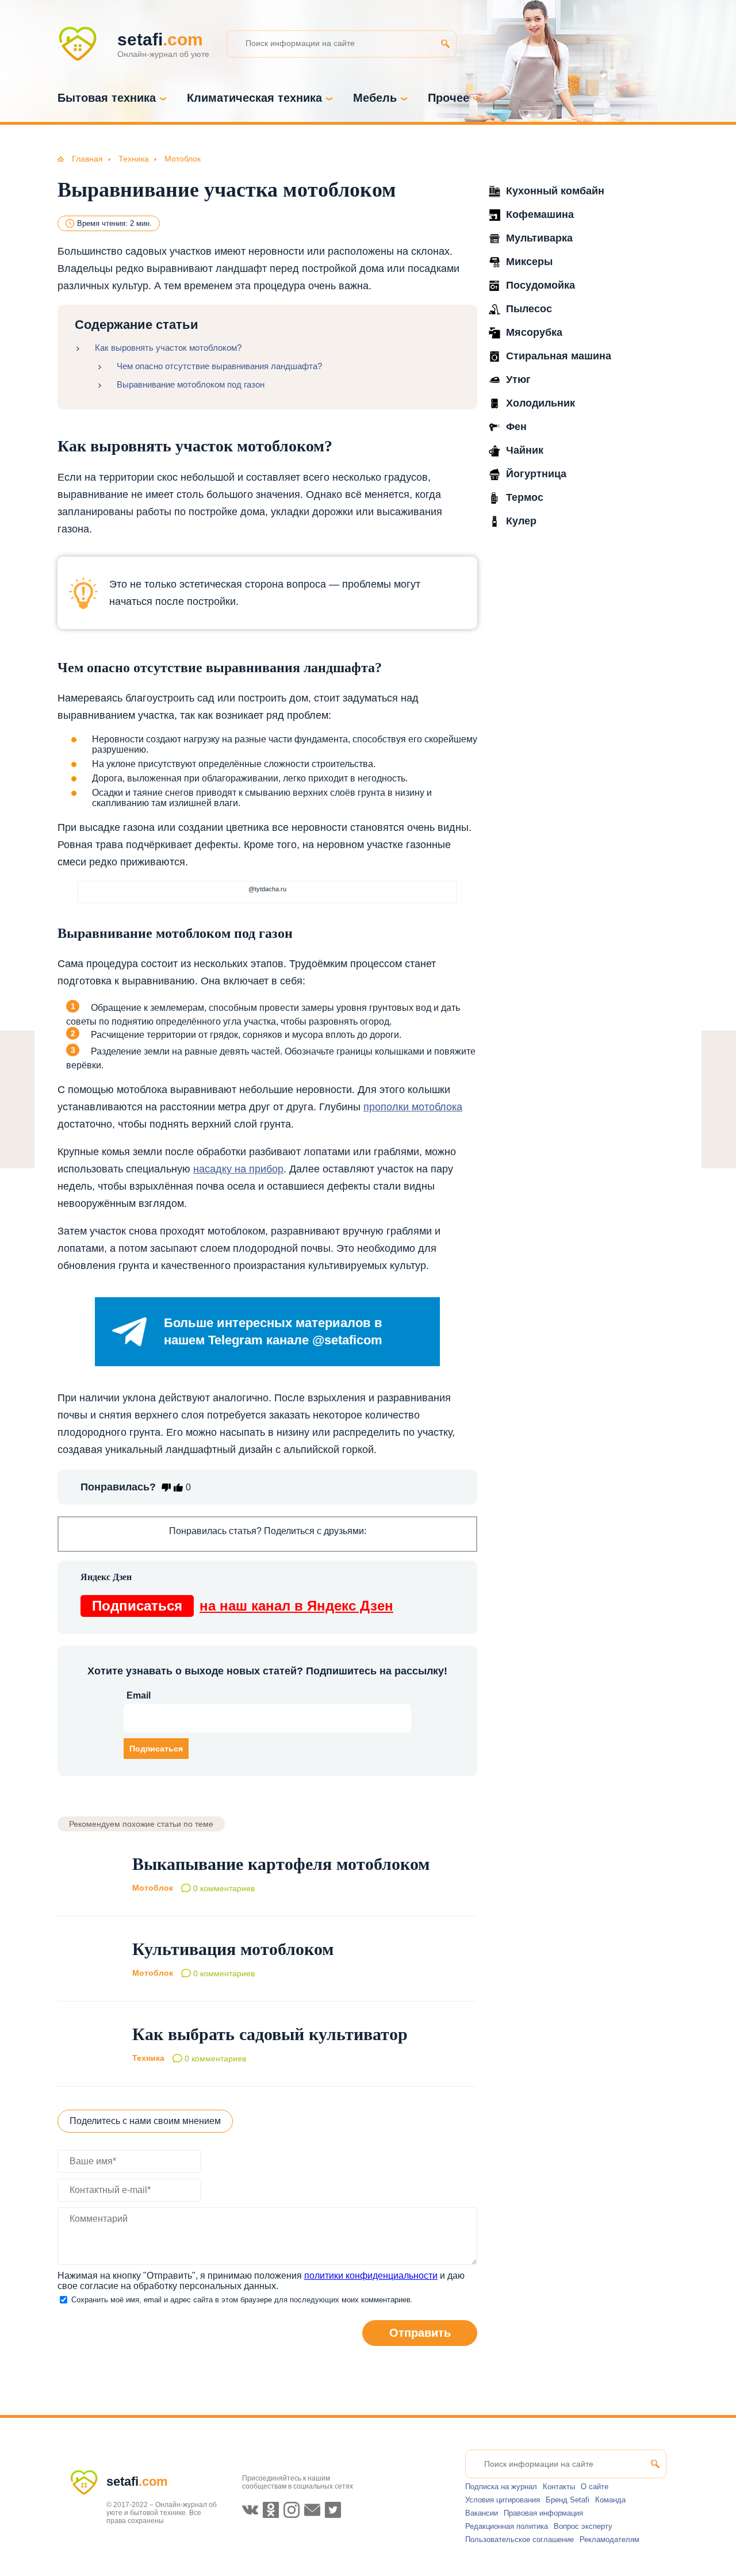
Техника (148, 2058)
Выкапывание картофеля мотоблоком (281, 1864)
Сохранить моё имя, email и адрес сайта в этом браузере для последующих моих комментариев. (242, 2300)
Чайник (525, 450)
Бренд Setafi (568, 2500)
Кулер (521, 521)
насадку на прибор (238, 1169)
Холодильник (540, 403)
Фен (516, 427)
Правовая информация (543, 2513)
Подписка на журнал (501, 2487)
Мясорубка (534, 332)
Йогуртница (536, 474)
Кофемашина (540, 214)
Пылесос (529, 309)
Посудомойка (540, 285)
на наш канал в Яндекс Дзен (243, 1606)
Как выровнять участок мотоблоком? (168, 348)
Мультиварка (539, 238)
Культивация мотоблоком (233, 1949)
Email (139, 1695)
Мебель (375, 98)
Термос (525, 497)
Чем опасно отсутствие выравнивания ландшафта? (219, 366)
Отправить (420, 2333)
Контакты (559, 2487)
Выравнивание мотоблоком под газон (191, 384)
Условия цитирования (503, 2500)
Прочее (448, 98)
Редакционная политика (507, 2526)
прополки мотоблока (413, 1107)
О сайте (595, 2487)
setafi (137, 2481)
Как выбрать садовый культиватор (270, 2034)
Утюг (518, 379)
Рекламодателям (609, 2539)
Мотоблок (153, 1888)
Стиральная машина (559, 356)
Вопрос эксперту (583, 2526)
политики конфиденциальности (371, 2276)
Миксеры (529, 262)
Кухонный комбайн (555, 191)
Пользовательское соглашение (520, 2539)
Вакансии (482, 2513)
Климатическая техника (254, 98)
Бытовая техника (107, 98)
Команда (610, 2500)
